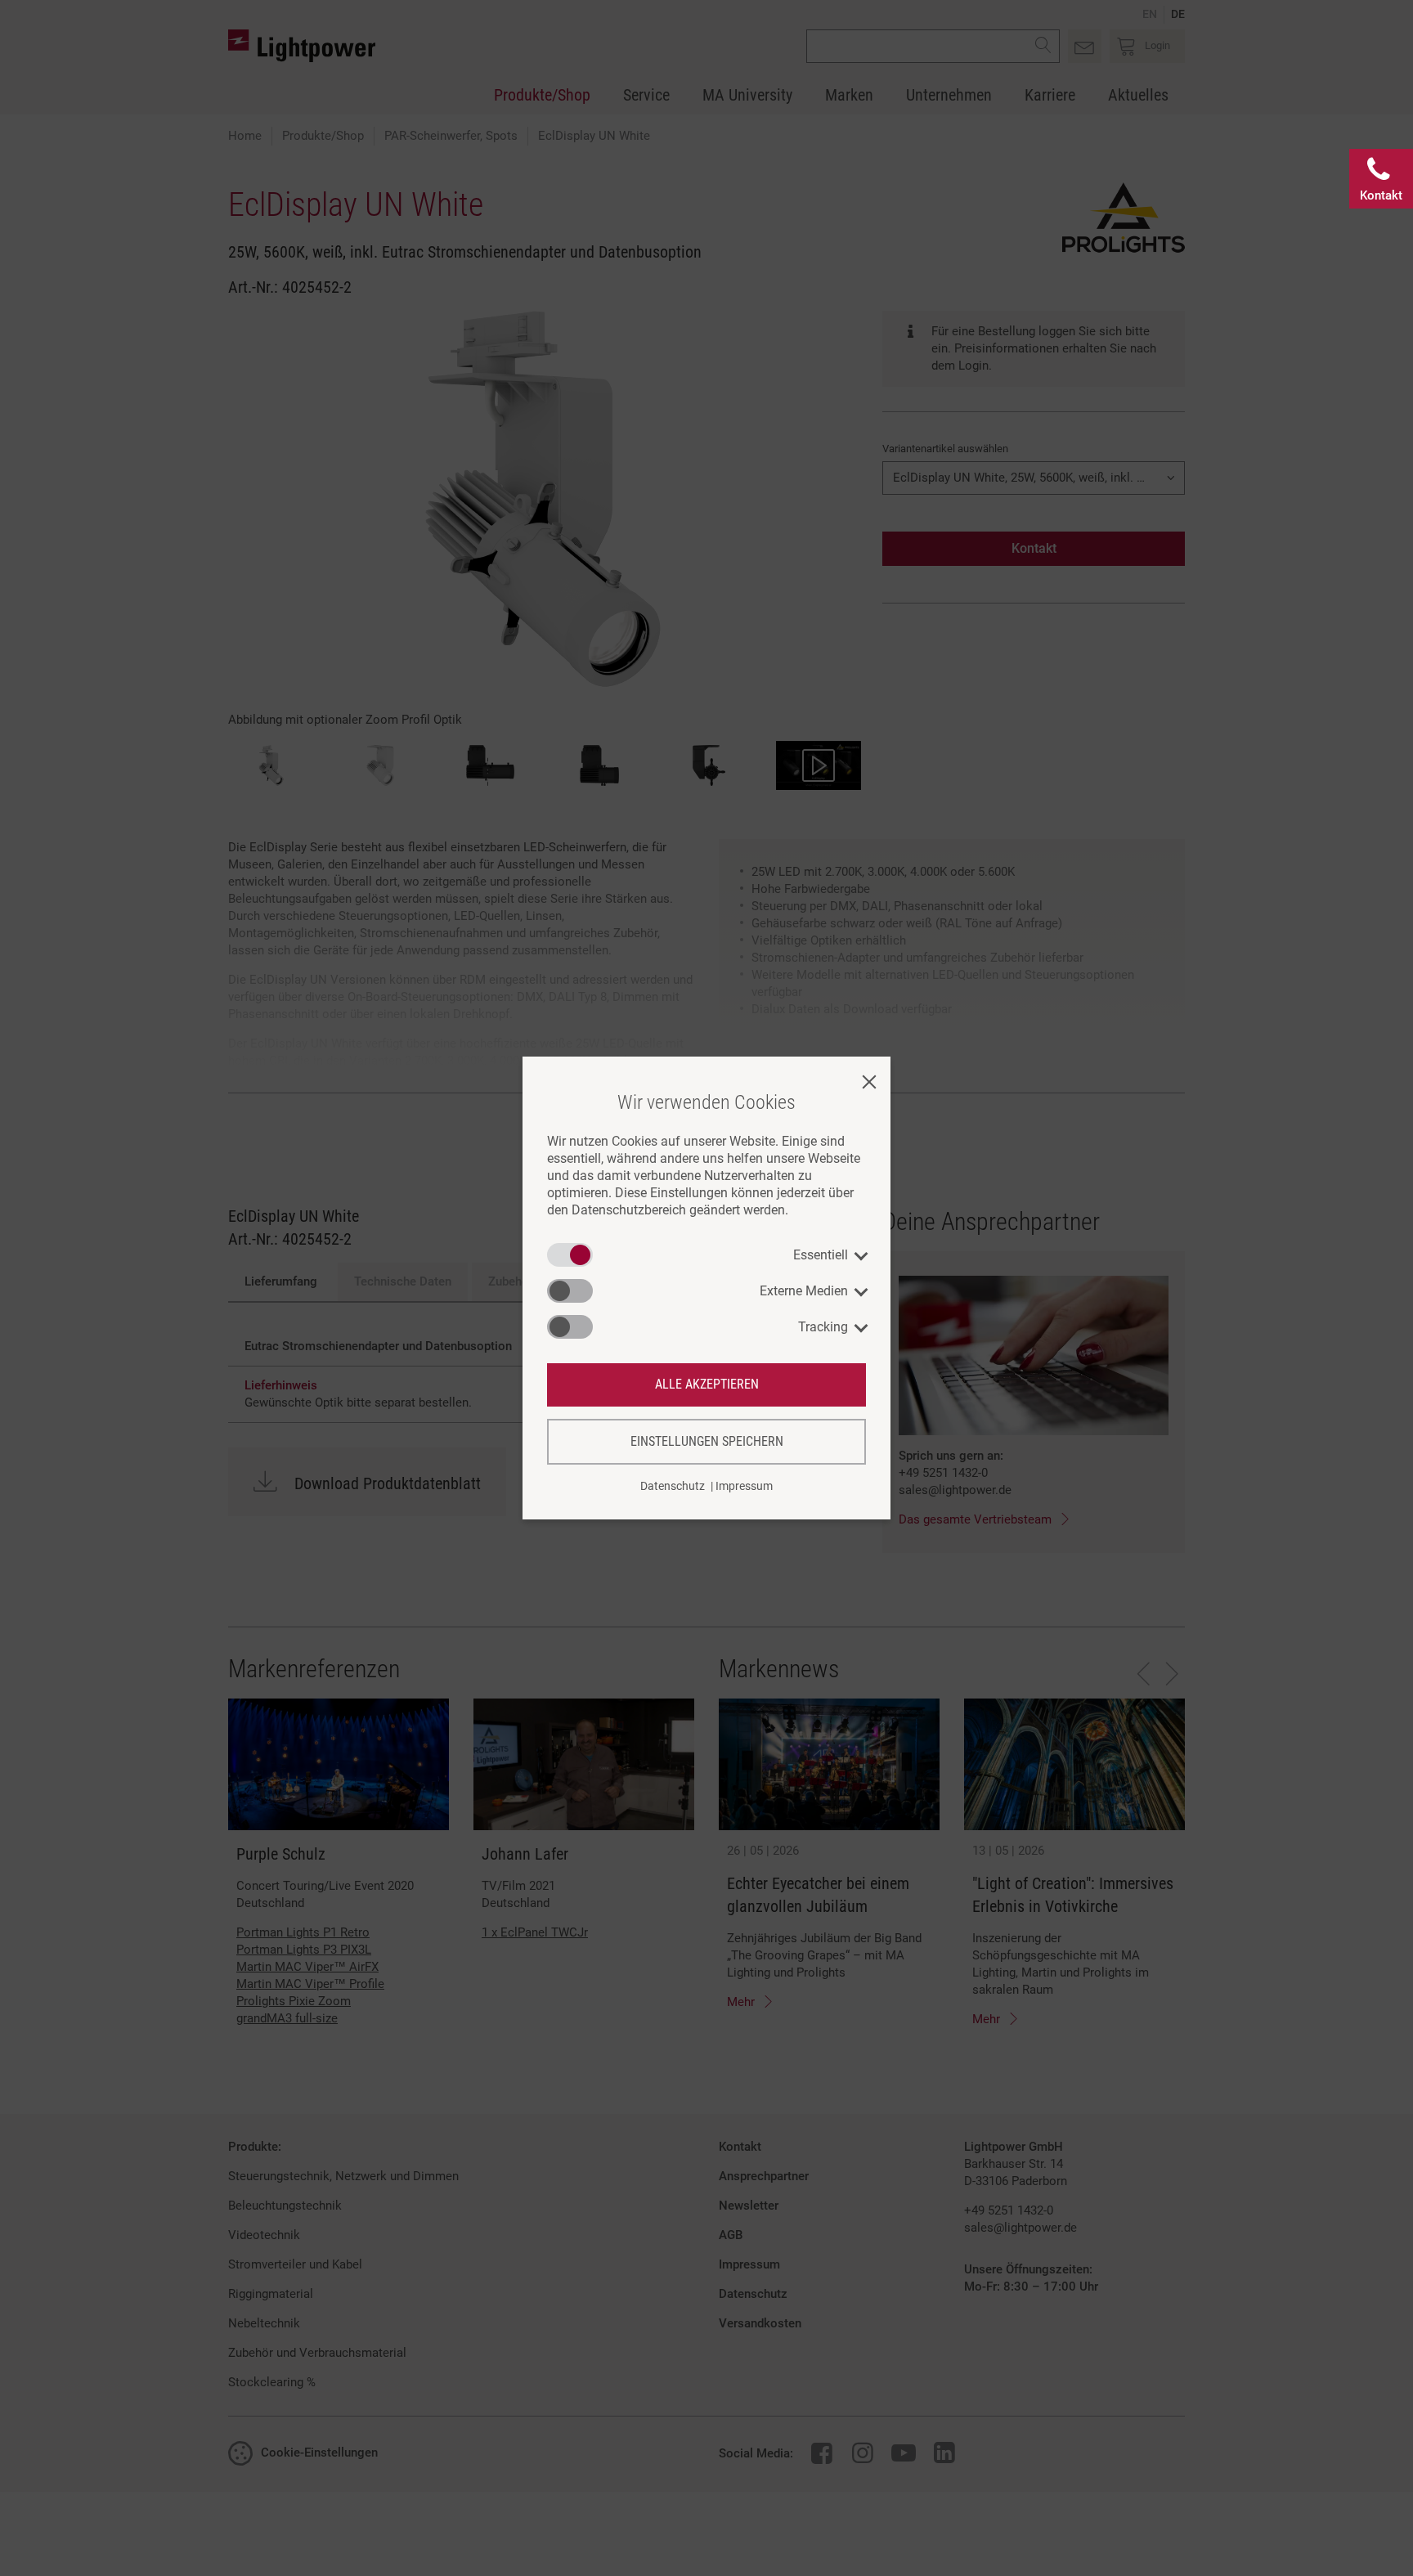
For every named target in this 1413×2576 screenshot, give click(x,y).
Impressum (744, 1486)
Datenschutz (673, 1486)
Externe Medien (804, 1291)
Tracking (823, 1327)
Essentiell (821, 1255)
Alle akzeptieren (707, 1384)
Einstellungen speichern (707, 1441)
